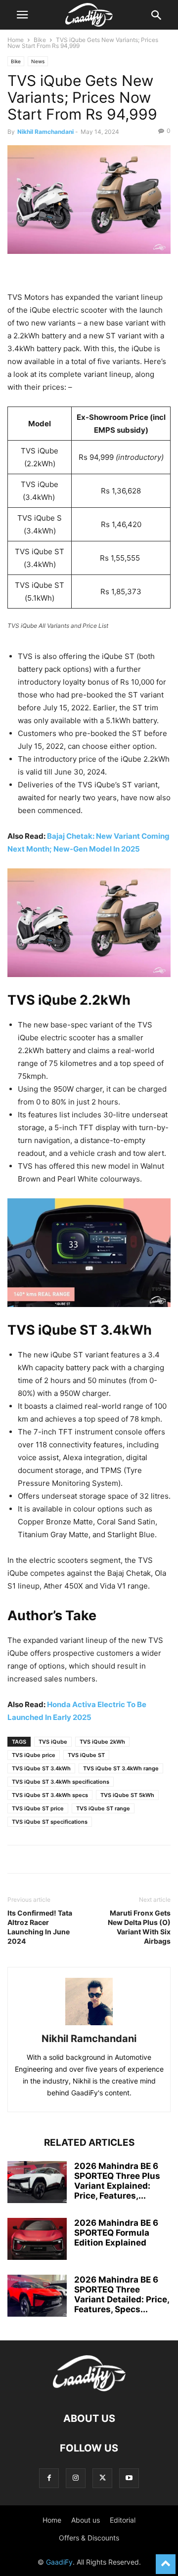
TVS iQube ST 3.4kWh (41, 1768)
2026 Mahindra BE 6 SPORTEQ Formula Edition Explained (116, 2233)
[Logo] (89, 2389)
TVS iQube (53, 1742)
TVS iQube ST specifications (50, 1822)
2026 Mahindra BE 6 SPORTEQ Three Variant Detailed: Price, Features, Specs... (122, 2294)
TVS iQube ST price (38, 1808)
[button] (22, 15)
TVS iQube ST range (103, 1808)
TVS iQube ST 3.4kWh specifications (61, 1782)
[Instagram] (76, 2478)
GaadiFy (59, 2562)
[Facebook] (49, 2478)
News (38, 61)
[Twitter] (102, 2478)
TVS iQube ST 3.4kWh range (121, 1768)
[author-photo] (89, 2025)
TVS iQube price (34, 1755)
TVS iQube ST (86, 1755)
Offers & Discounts (89, 2538)
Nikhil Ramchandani (45, 132)
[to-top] (166, 2560)
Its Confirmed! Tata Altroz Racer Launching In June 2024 (40, 1927)
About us (86, 2520)
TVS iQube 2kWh (102, 1742)
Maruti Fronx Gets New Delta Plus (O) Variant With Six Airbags (139, 1927)
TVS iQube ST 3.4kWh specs (50, 1795)
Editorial (123, 2520)
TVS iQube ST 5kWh (127, 1795)
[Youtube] (129, 2478)
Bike (40, 40)
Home (16, 40)
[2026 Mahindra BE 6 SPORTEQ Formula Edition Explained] (37, 2240)
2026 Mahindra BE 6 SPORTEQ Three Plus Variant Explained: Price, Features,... (117, 2181)
